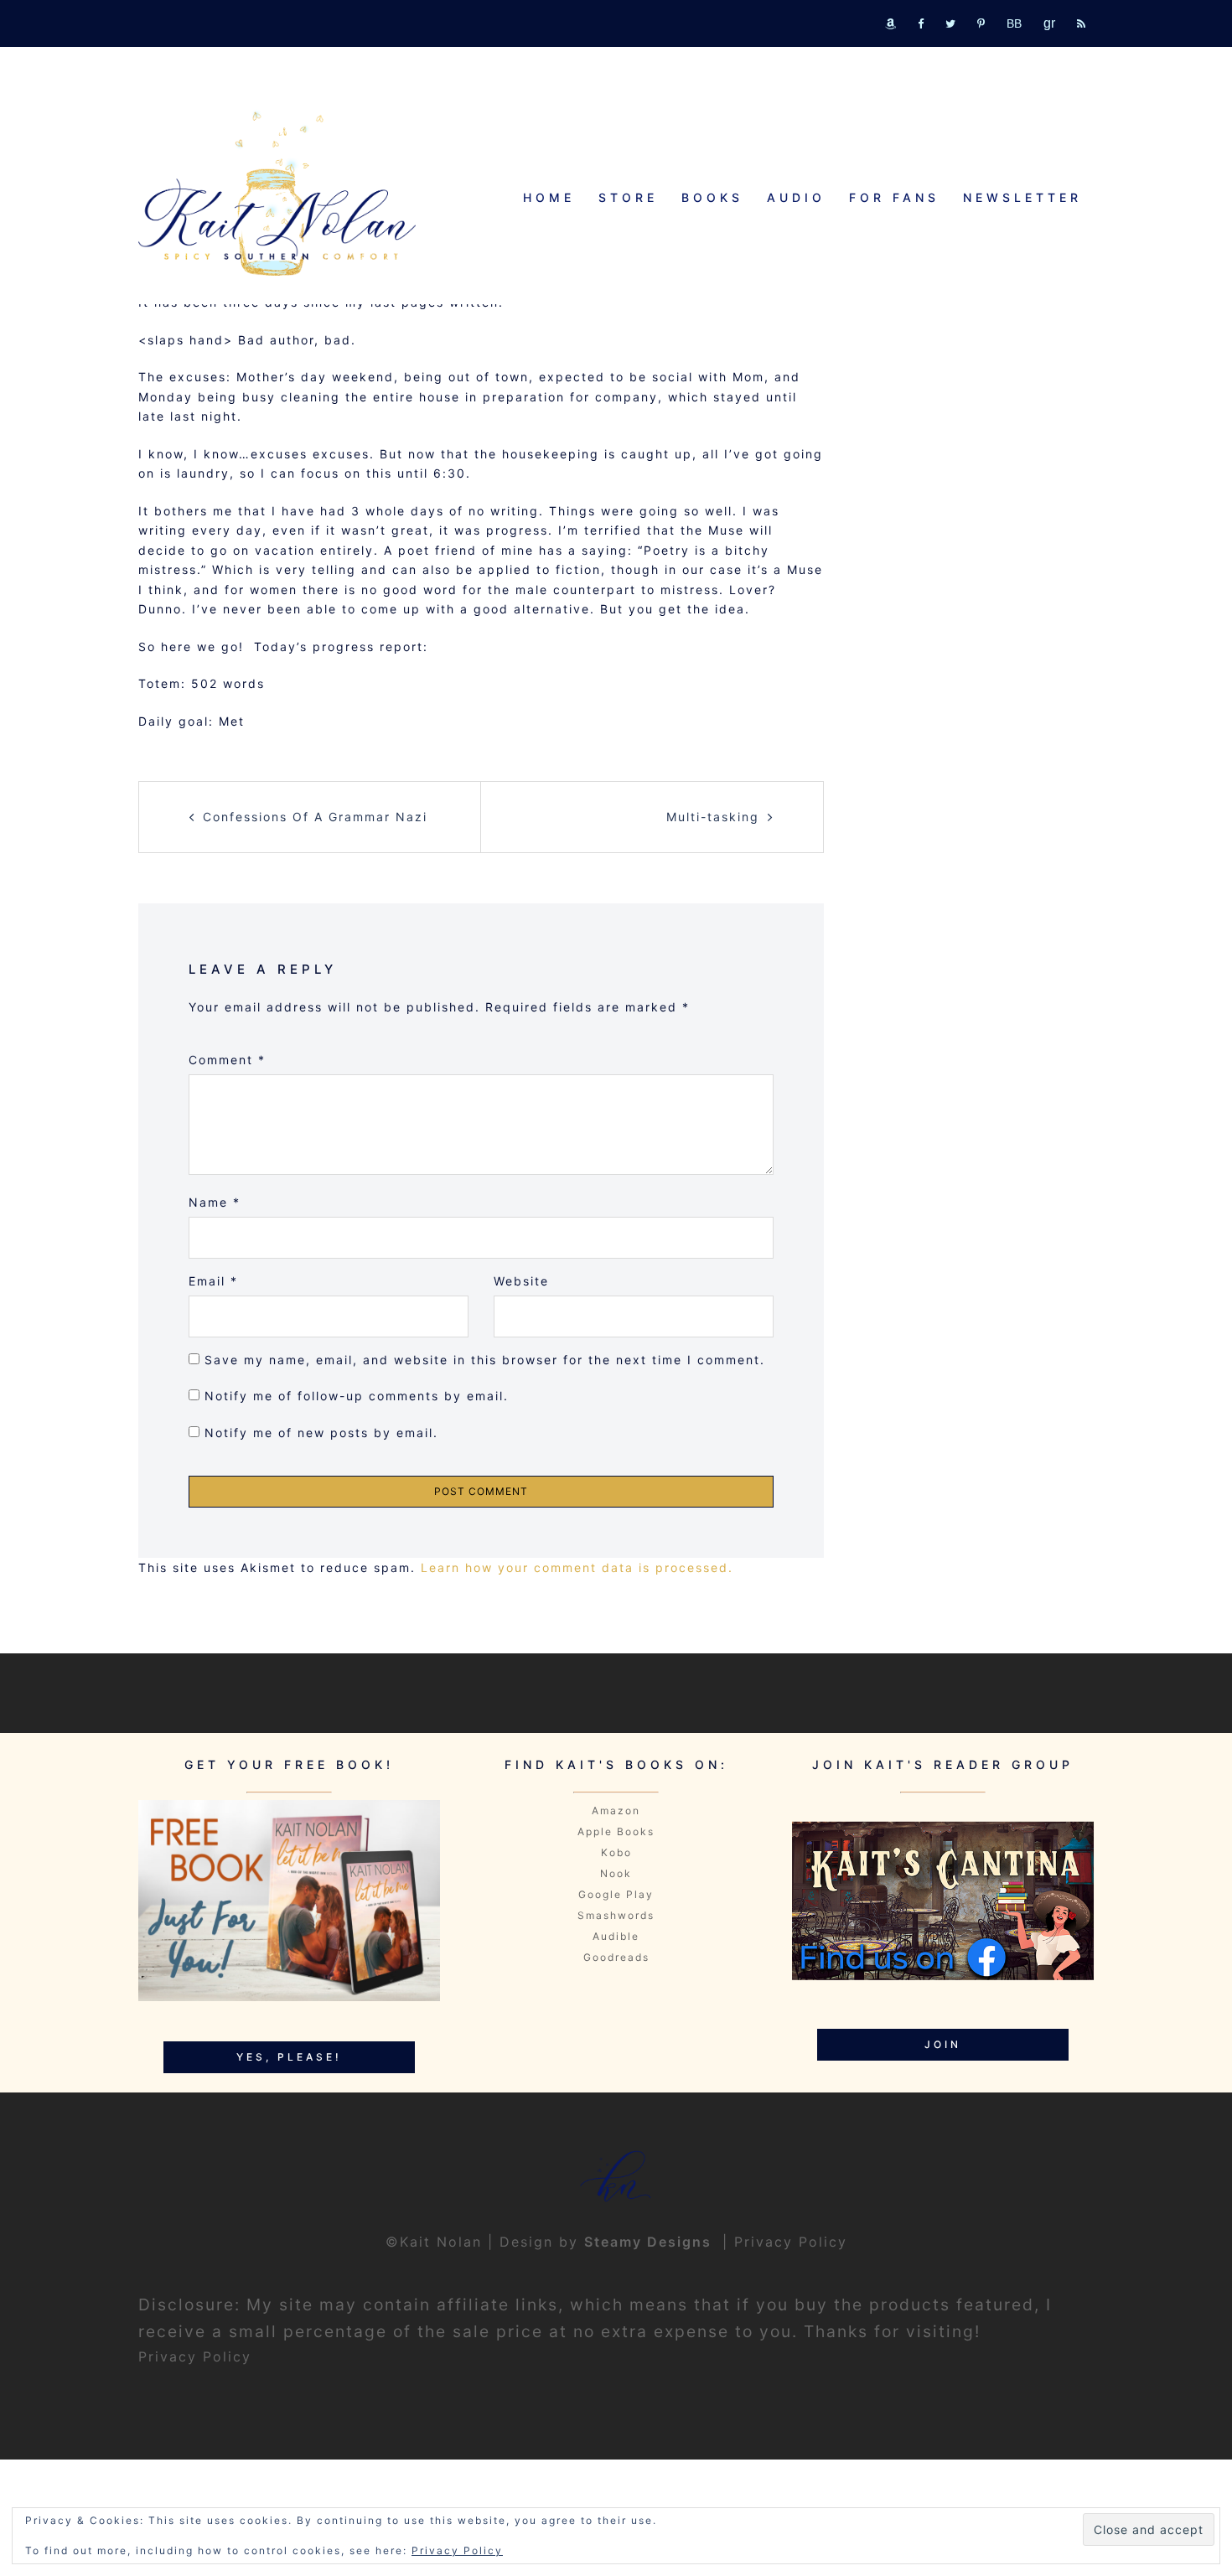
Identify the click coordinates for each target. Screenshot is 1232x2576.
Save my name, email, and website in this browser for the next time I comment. (485, 1360)
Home (549, 197)
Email (213, 1281)
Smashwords (616, 1915)
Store (628, 197)
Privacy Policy (791, 2242)
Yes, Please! (289, 2057)
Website (521, 1281)
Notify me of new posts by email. (321, 1433)
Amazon (616, 1810)
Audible (616, 1936)
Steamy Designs (650, 2242)
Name (215, 1202)
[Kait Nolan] (277, 193)
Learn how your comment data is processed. (577, 1567)
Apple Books (616, 1831)
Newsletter (1022, 197)
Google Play (616, 1894)
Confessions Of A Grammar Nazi (315, 817)
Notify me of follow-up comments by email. (357, 1396)
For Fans (894, 197)
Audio (796, 197)
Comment (227, 1060)
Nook (616, 1873)
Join (943, 2044)
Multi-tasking (713, 817)
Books (712, 197)
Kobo (616, 1852)
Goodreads (616, 1957)
